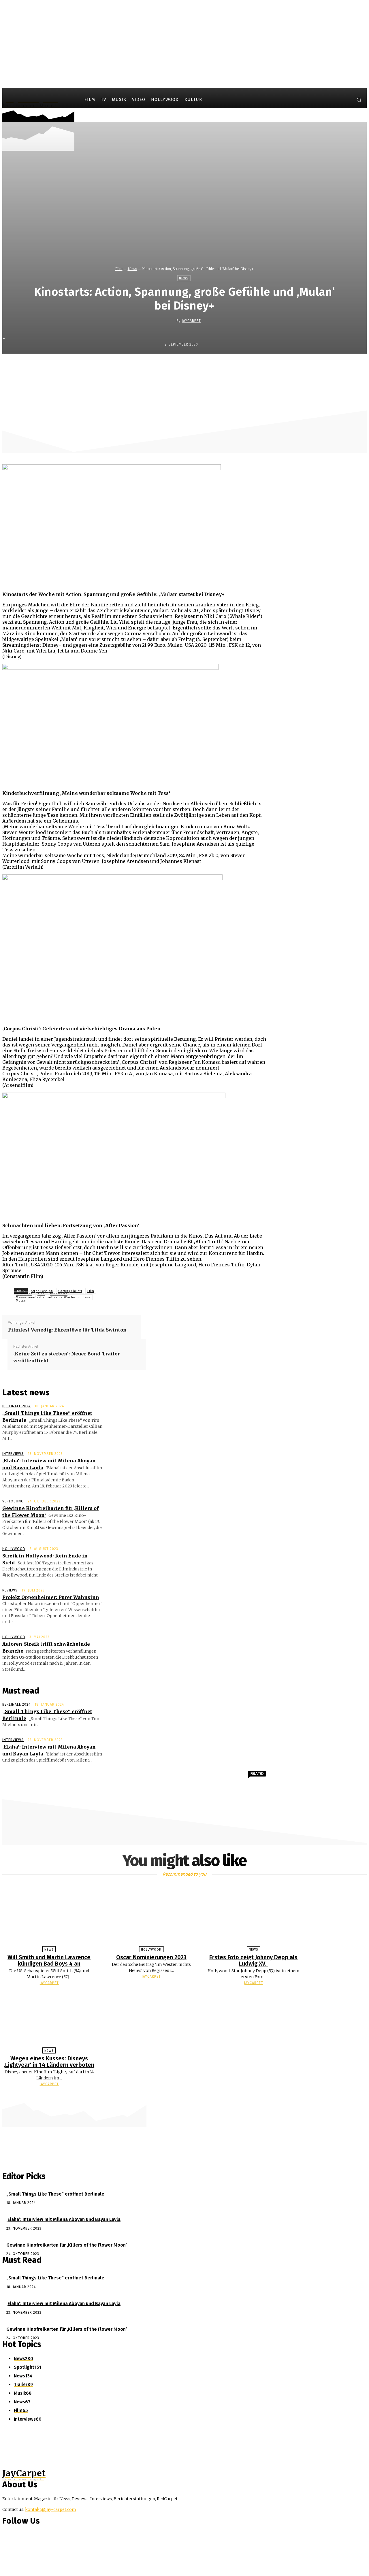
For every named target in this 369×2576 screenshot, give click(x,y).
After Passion (42, 1291)
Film (119, 269)
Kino (41, 1294)
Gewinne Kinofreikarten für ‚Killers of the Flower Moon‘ (67, 2245)
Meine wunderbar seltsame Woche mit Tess (53, 1297)
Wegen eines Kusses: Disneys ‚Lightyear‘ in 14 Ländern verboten (49, 2062)
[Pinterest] (196, 366)
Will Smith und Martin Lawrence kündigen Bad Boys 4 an (49, 1960)
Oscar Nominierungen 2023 (151, 1957)
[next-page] (187, 2095)
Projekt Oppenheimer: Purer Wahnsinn (51, 1597)
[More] (259, 366)
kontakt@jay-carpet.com (51, 2509)
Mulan (21, 1301)
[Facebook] (324, 101)
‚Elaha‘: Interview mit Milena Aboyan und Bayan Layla (63, 2219)
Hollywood (14, 1549)
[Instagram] (334, 101)
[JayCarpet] (172, 321)
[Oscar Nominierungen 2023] (151, 1917)
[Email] (238, 366)
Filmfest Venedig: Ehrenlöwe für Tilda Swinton (67, 1330)
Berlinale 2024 (16, 1406)
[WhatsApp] (217, 366)
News (132, 269)
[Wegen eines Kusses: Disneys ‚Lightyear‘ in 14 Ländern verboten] (49, 2018)
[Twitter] (345, 101)
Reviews (10, 1590)
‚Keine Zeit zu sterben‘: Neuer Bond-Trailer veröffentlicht (67, 1357)
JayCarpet (191, 321)
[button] (359, 100)
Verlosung (13, 1501)
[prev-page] (182, 2095)
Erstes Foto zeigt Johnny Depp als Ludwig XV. (253, 1960)
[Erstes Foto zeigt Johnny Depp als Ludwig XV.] (254, 1917)
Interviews (13, 1454)
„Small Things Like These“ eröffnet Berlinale (55, 2194)
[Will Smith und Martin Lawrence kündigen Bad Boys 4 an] (49, 1917)
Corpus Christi (70, 1291)
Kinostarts (59, 1294)
